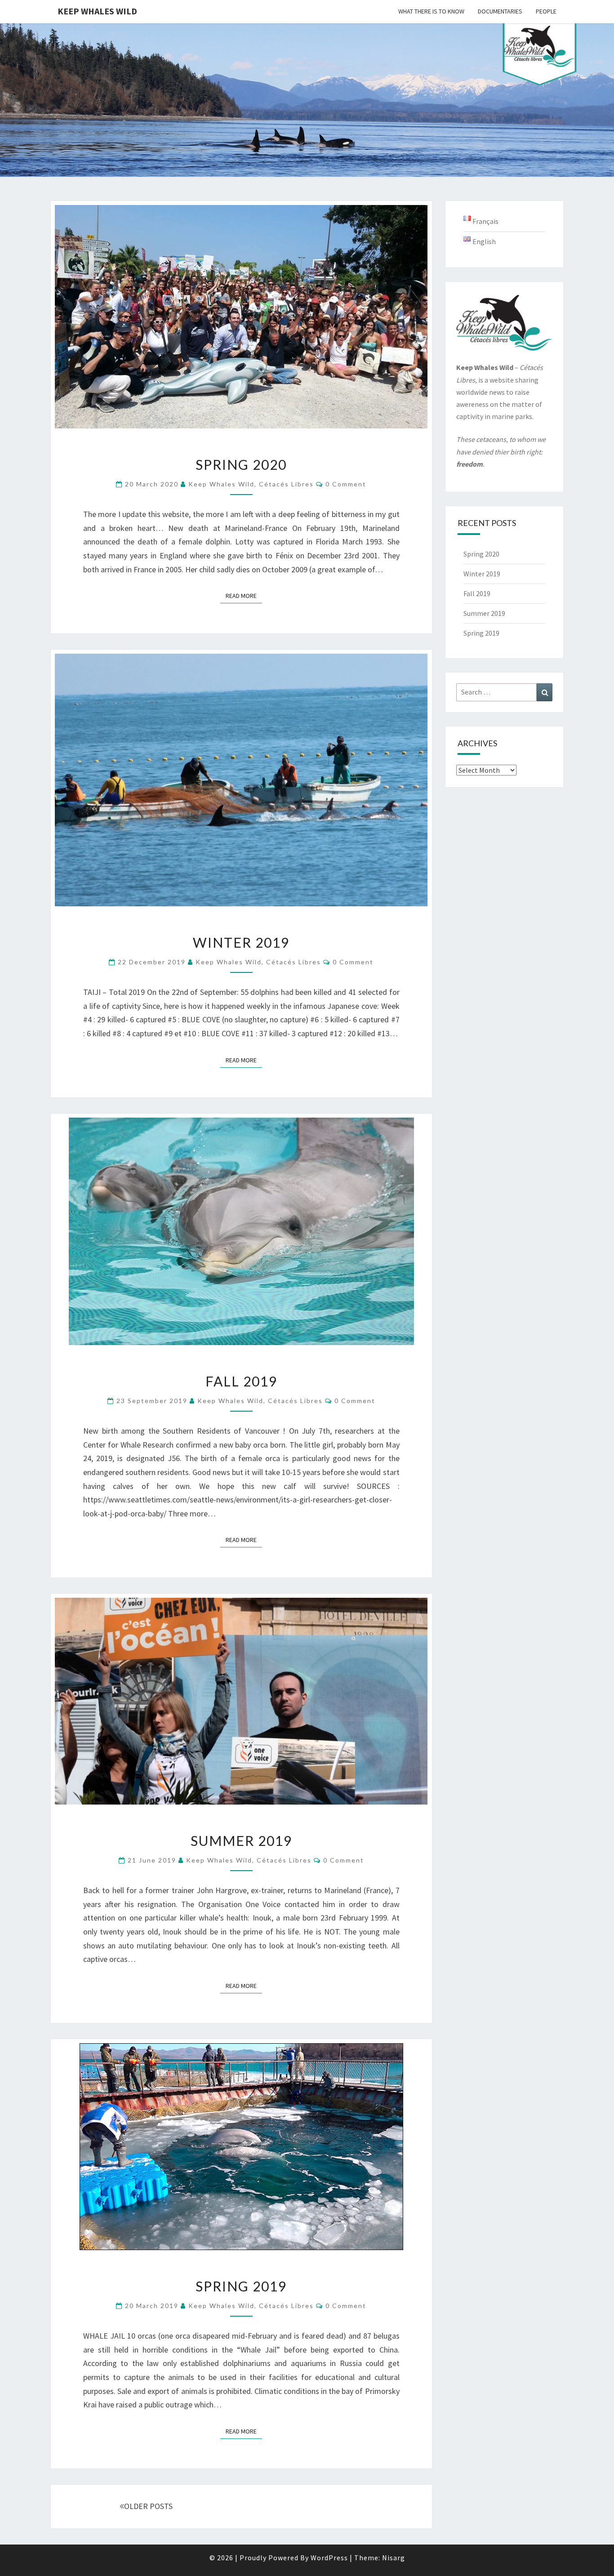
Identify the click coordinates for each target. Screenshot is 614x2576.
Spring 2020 (241, 464)
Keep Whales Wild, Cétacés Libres (251, 484)
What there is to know (431, 11)
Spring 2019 (241, 2286)
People (546, 11)
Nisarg (394, 2558)
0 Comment (346, 484)
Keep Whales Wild (97, 11)
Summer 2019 (241, 1841)
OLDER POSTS (148, 2506)
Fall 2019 (241, 1381)
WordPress (329, 2558)
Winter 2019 (241, 942)
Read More (244, 595)
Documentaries (500, 11)
